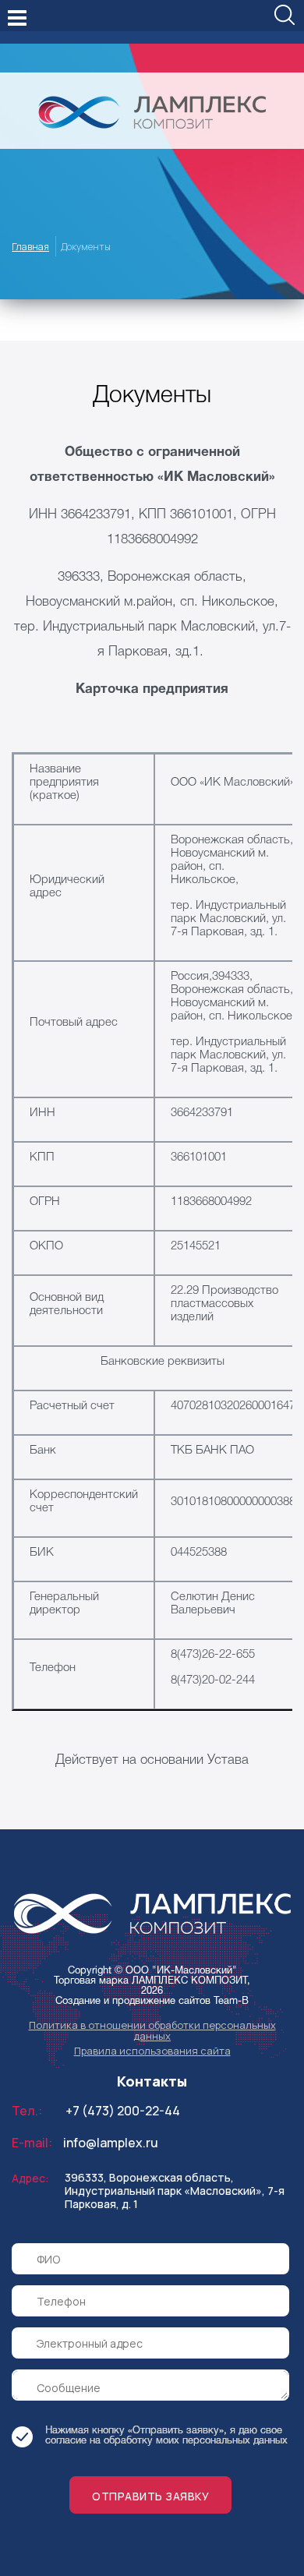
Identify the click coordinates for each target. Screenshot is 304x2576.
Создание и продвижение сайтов (133, 2002)
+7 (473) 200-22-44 (123, 2111)
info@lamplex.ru (111, 2143)
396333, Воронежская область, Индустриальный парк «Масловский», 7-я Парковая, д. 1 (175, 2191)
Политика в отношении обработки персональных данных (152, 2030)
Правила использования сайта (152, 2051)
